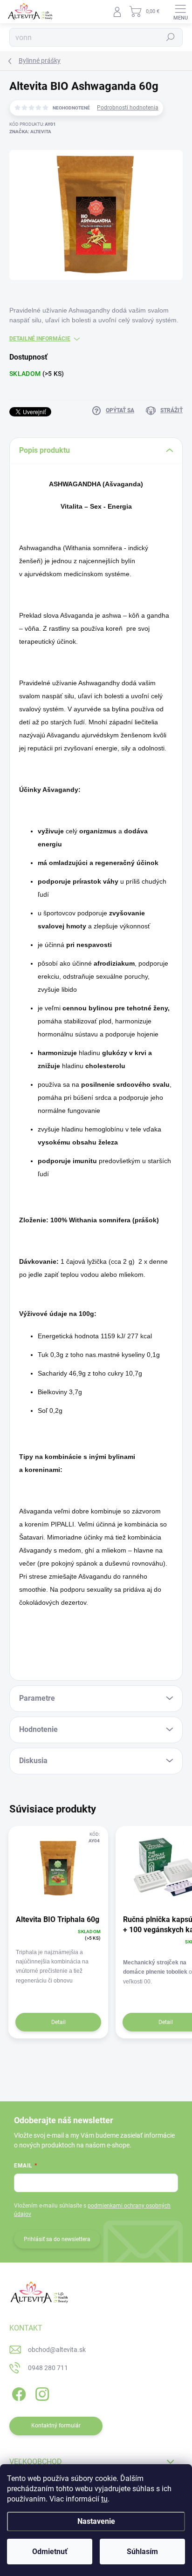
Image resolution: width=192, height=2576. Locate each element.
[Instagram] (41, 2393)
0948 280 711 (48, 2368)
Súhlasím (142, 2552)
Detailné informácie (40, 339)
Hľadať (171, 37)
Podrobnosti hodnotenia (128, 108)
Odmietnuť (50, 2552)
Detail (58, 2022)
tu (104, 2499)
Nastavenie (96, 2521)
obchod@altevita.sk (57, 2350)
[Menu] (180, 12)
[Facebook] (17, 2393)
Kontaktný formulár (56, 2426)
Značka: (30, 132)
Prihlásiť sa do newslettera (57, 2239)
